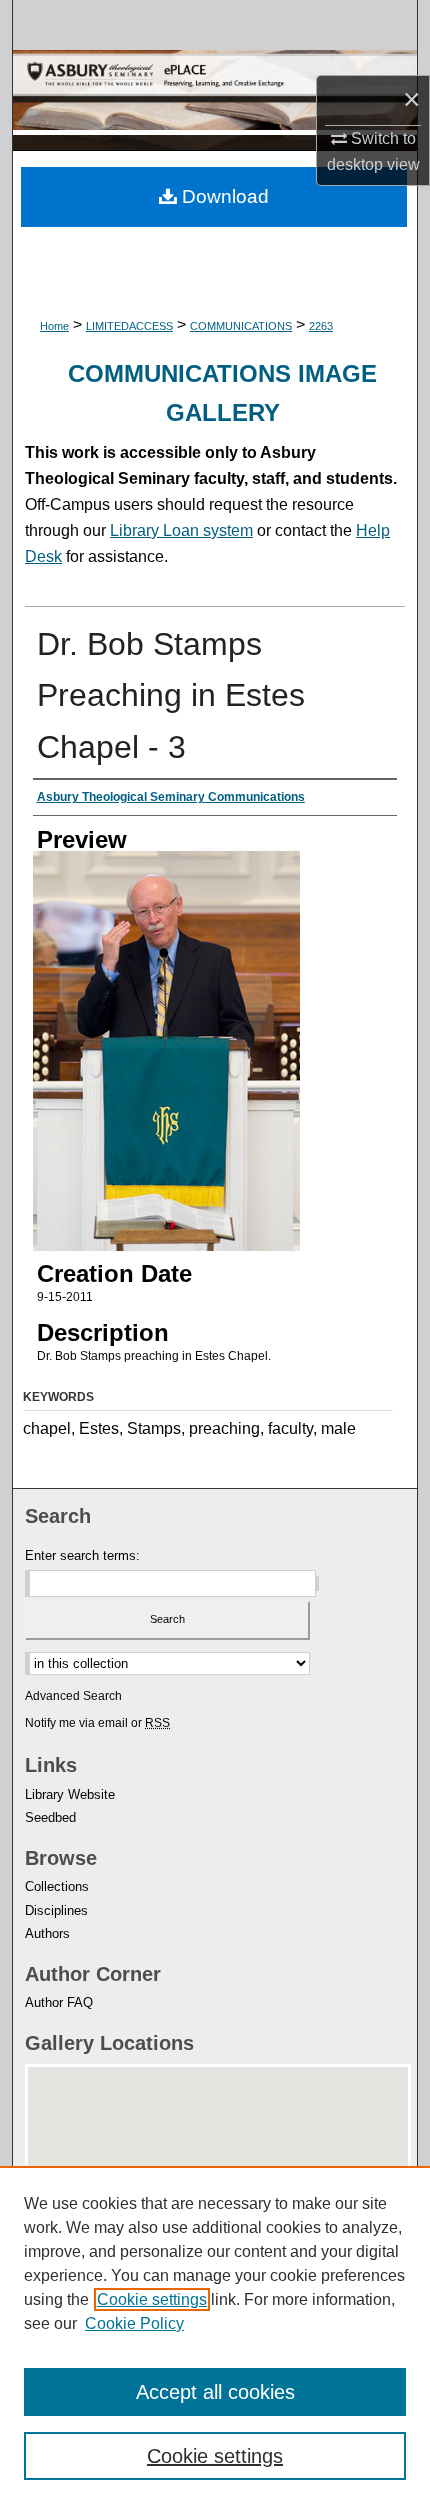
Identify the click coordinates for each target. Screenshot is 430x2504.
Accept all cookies (215, 2392)
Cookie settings (152, 2299)
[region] (215, 2335)
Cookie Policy (134, 2323)
